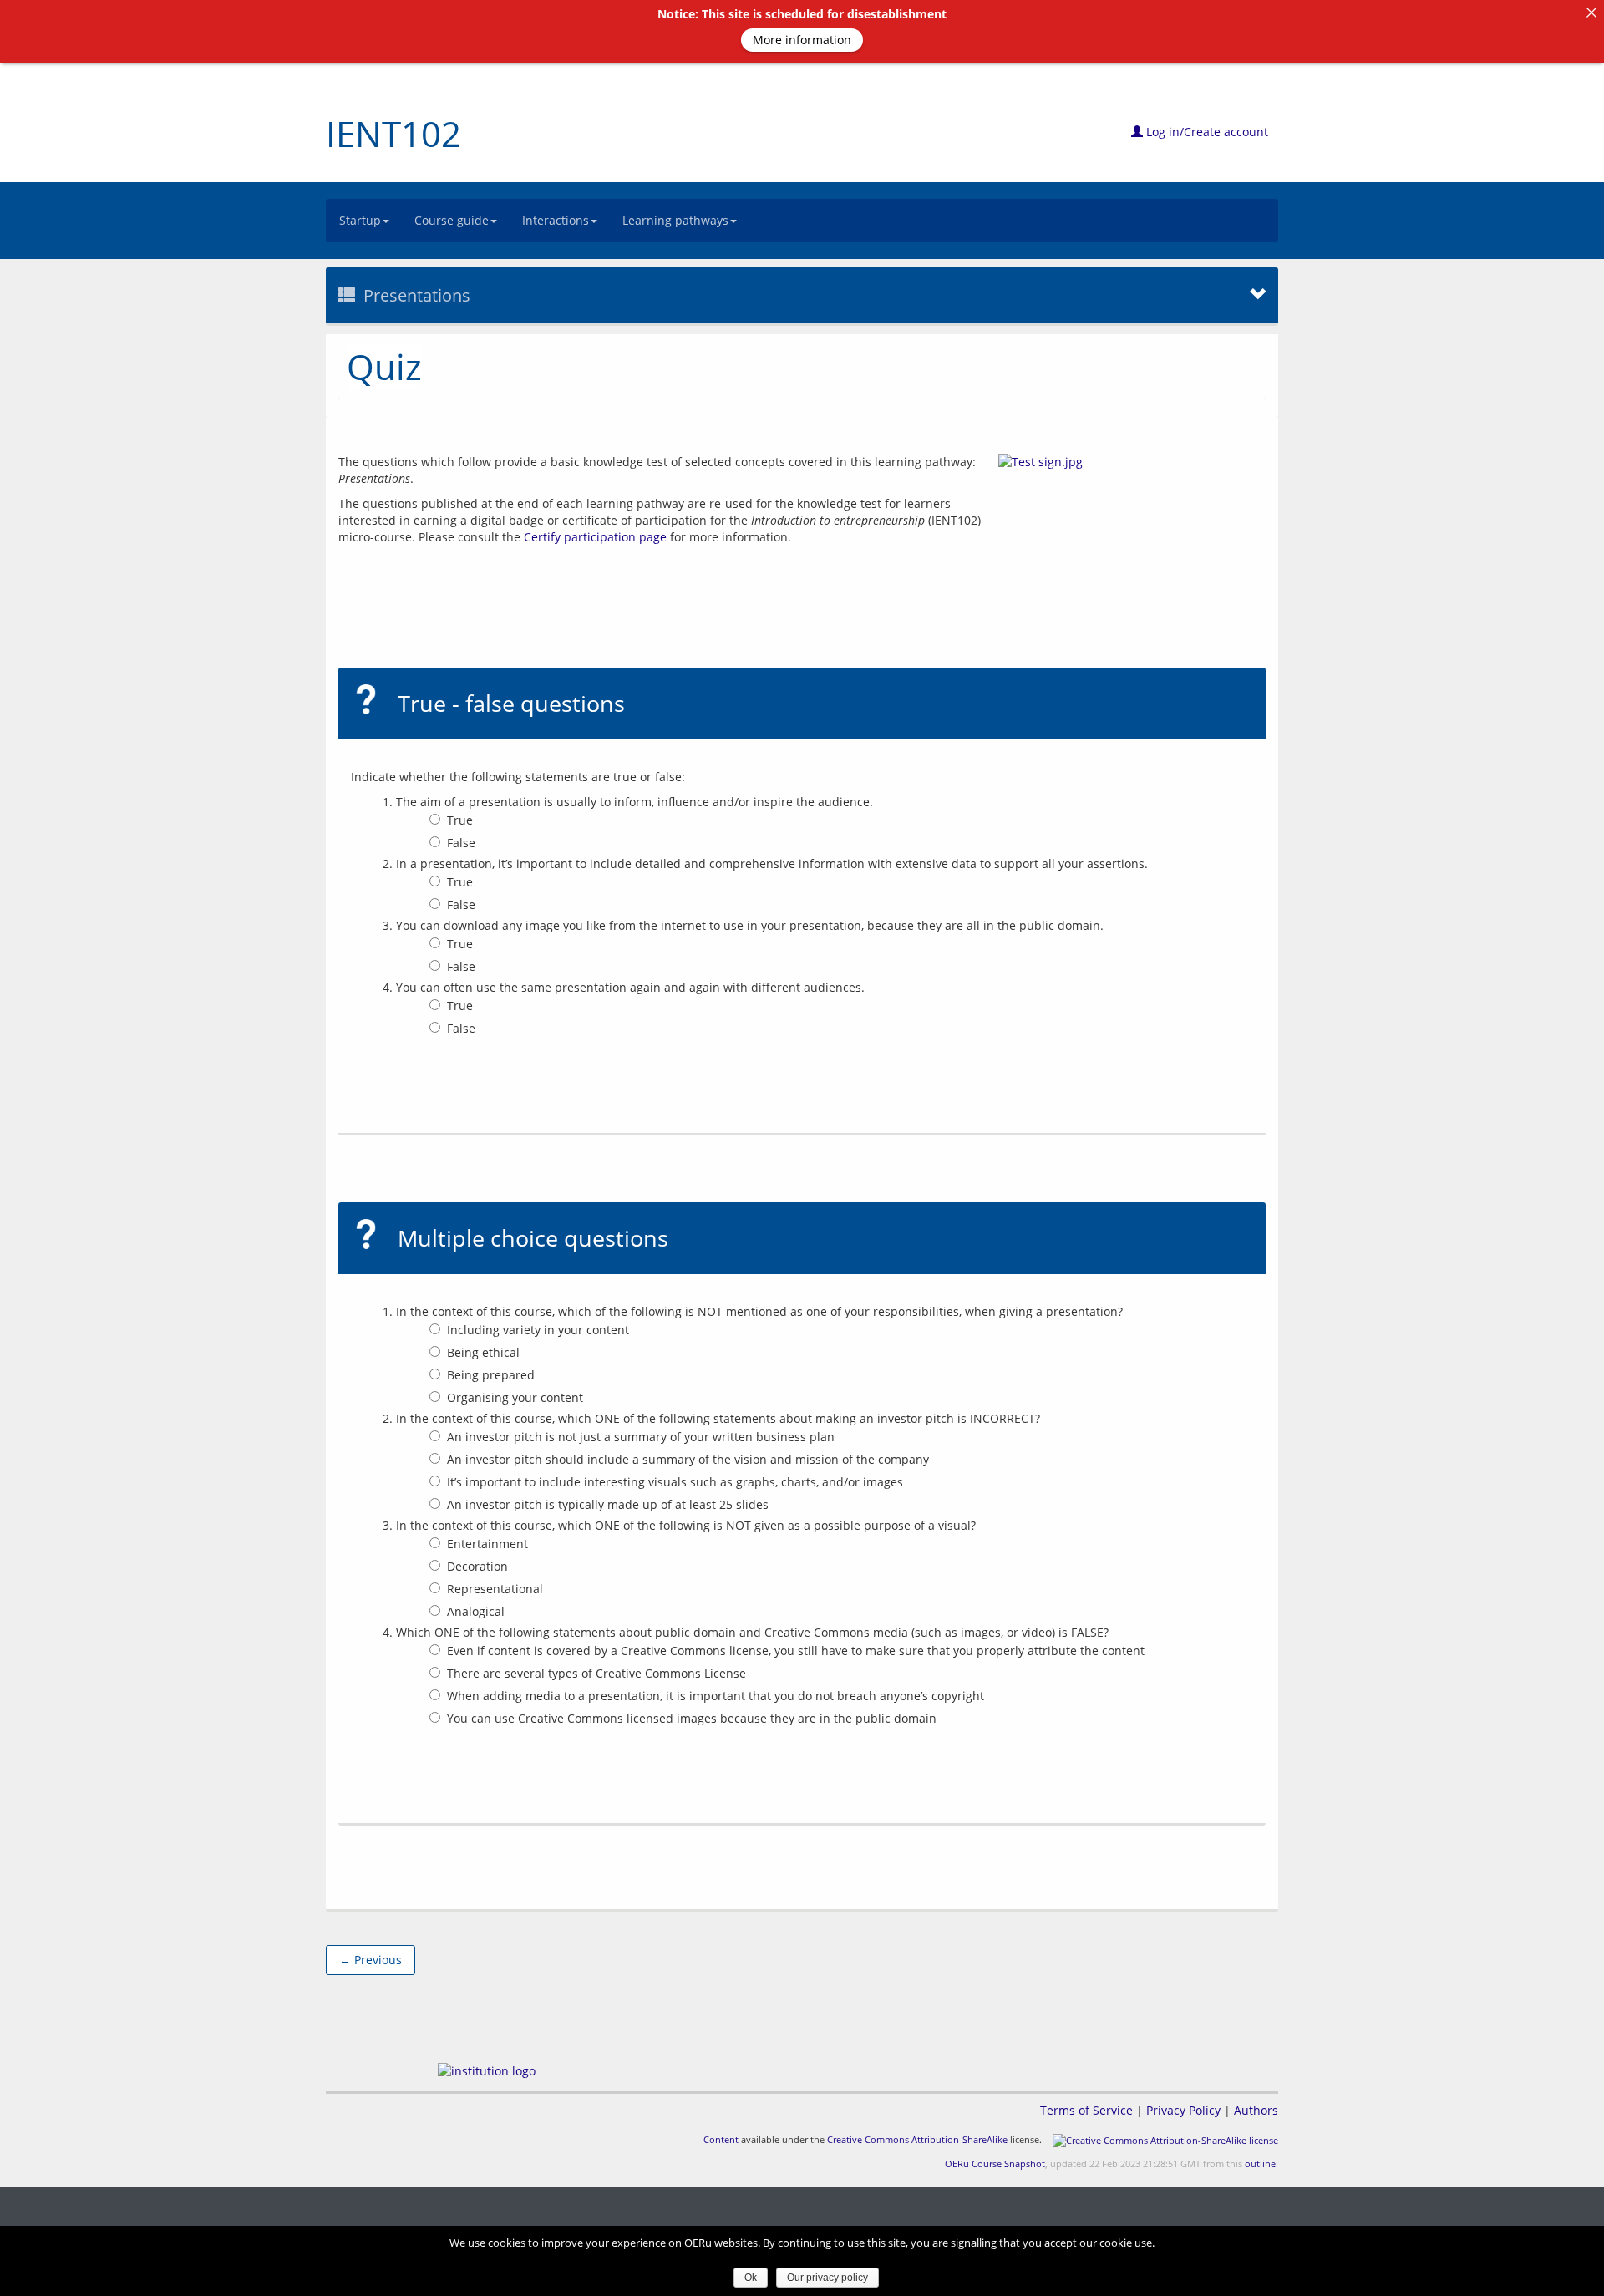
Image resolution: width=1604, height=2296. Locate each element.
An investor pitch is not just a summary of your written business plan (641, 1437)
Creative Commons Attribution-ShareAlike (917, 2139)
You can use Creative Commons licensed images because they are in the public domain (692, 1718)
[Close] (1591, 13)
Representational (495, 1589)
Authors (1256, 2110)
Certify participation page (595, 537)
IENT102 (393, 133)
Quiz (384, 366)
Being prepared (491, 1375)
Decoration (477, 1566)
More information (802, 40)
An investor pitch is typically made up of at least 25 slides (608, 1504)
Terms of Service (1086, 2110)
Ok (751, 2278)
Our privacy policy (827, 2278)
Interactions (556, 220)
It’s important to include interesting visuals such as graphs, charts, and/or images (675, 1482)
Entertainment (487, 1544)
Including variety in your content (538, 1330)
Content (721, 2139)
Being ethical (483, 1352)
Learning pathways (675, 220)
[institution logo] (487, 2071)
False (461, 843)
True (460, 820)
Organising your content (515, 1397)
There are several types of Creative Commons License (596, 1673)
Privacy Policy (1183, 2110)
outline (1260, 2164)
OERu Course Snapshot (995, 2164)
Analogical (476, 1611)
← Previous (371, 1960)
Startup (360, 220)
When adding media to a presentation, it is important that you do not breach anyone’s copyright (716, 1696)
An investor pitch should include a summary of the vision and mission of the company (688, 1459)
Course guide (452, 220)
